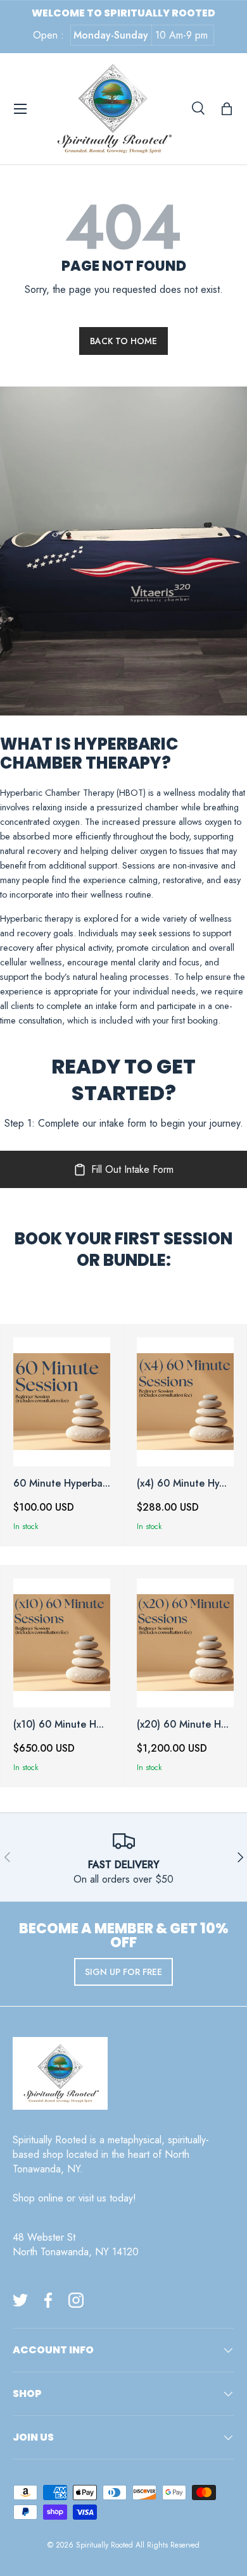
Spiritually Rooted (104, 2545)
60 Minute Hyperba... (62, 1483)
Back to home (123, 341)
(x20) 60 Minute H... (183, 1724)
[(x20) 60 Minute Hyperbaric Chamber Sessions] (185, 1643)
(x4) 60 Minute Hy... (182, 1483)
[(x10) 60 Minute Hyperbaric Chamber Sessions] (62, 1643)
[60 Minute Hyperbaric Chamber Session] (62, 1402)
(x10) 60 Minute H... (59, 1724)
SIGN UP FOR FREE (123, 1972)
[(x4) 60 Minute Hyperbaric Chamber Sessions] (185, 1402)
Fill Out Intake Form (132, 1169)
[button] (227, 109)
